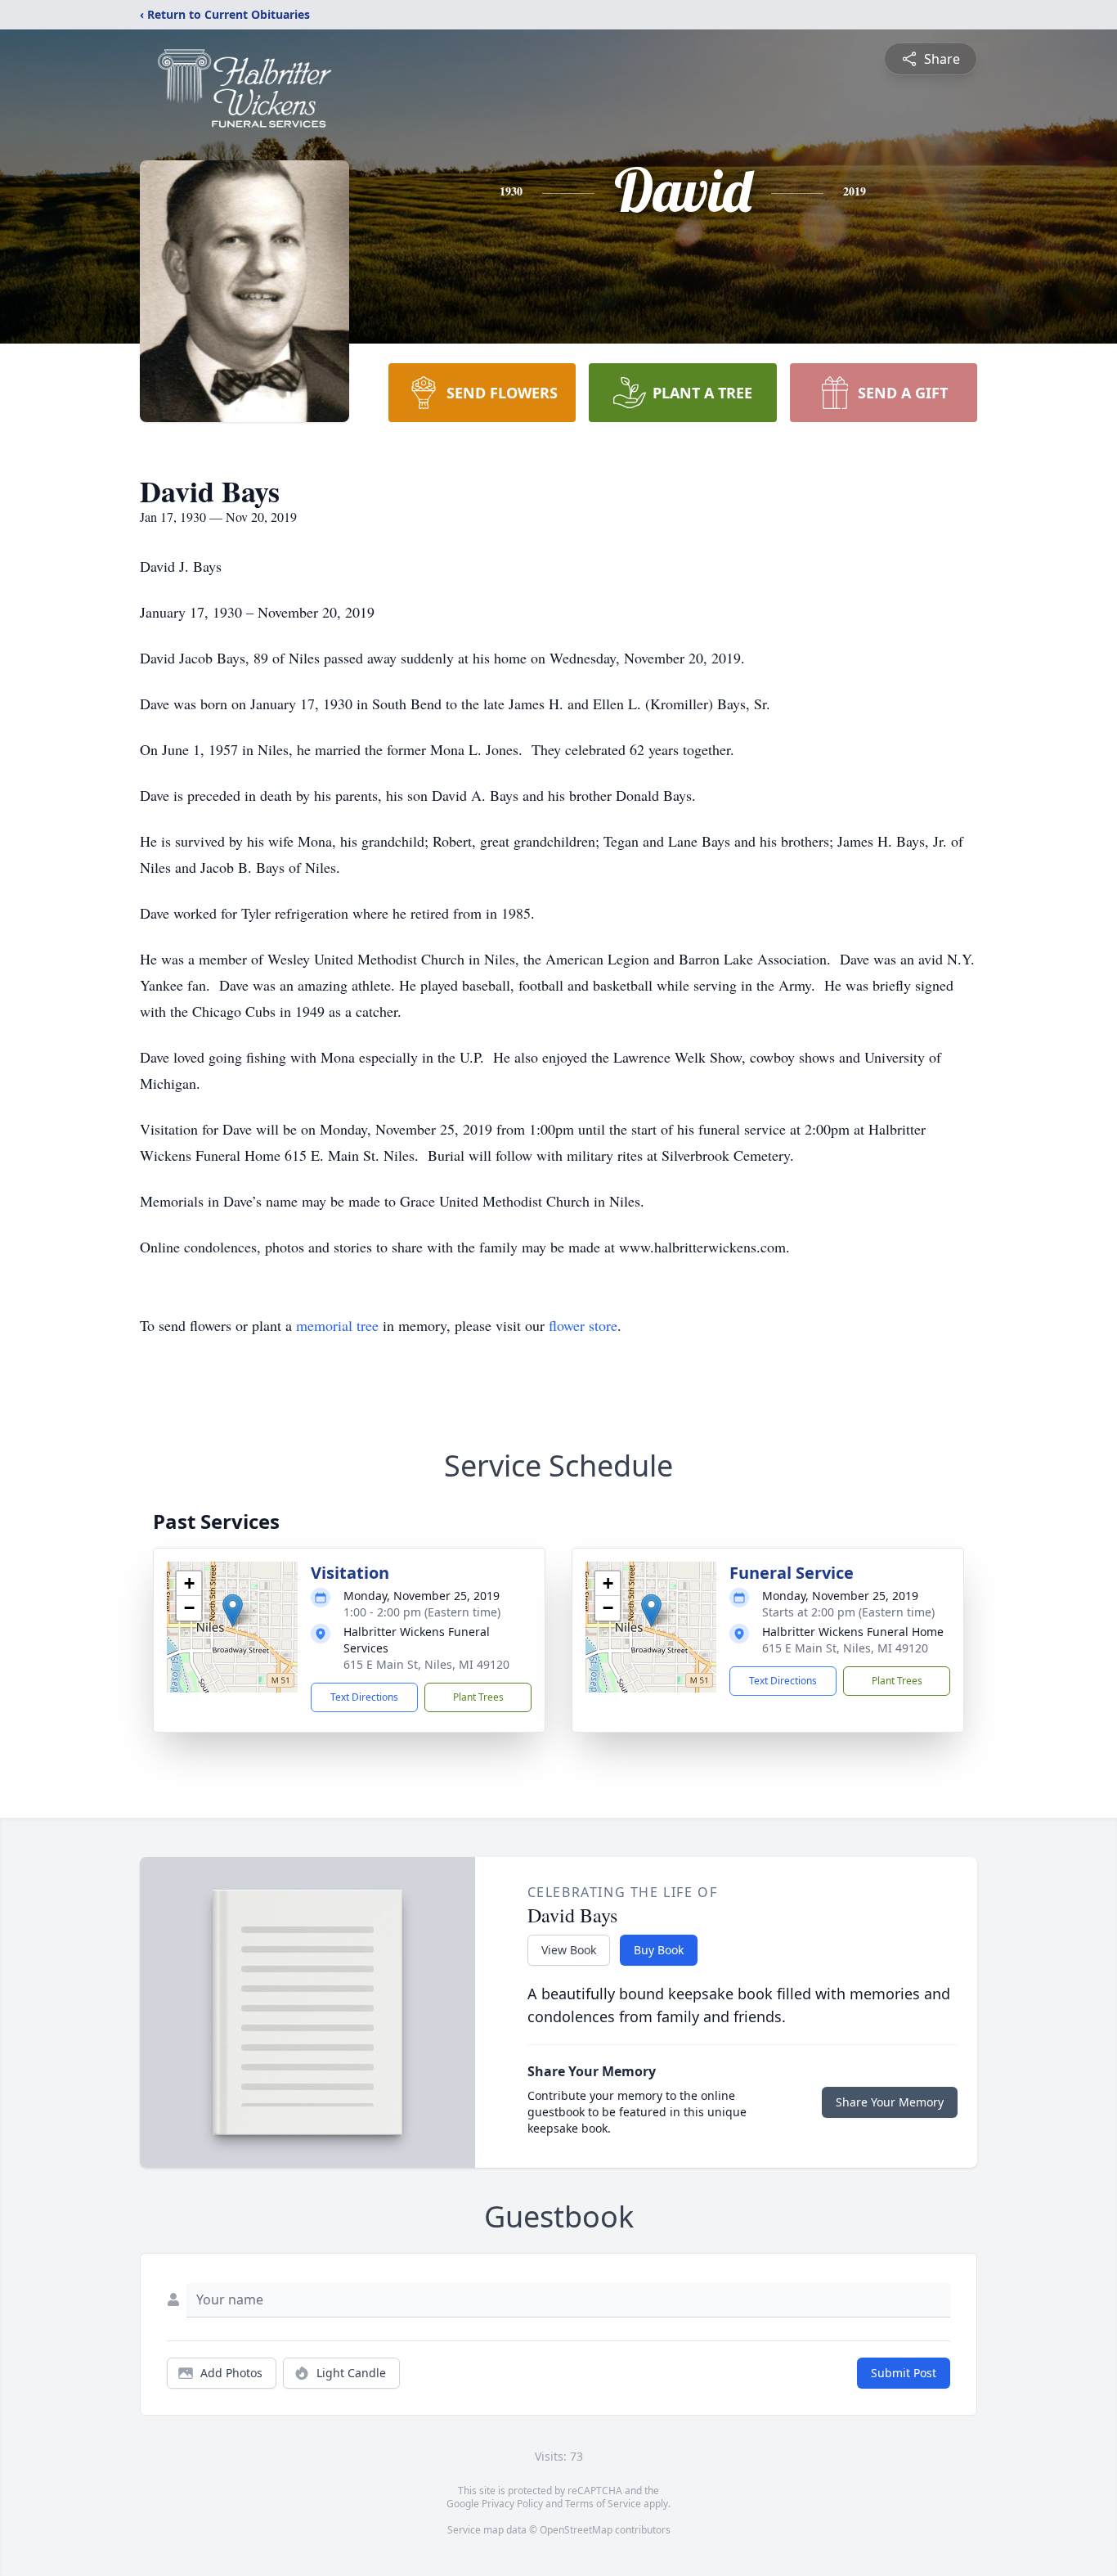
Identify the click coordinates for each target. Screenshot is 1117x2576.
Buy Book (659, 1950)
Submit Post (904, 2373)
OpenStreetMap (576, 2530)
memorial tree (337, 1325)
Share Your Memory (890, 2102)
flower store (583, 1325)
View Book (569, 1950)
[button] (233, 1610)
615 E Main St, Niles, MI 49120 (426, 1664)
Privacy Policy (512, 2504)
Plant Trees (478, 1697)
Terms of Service (603, 2504)
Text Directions (364, 1697)
